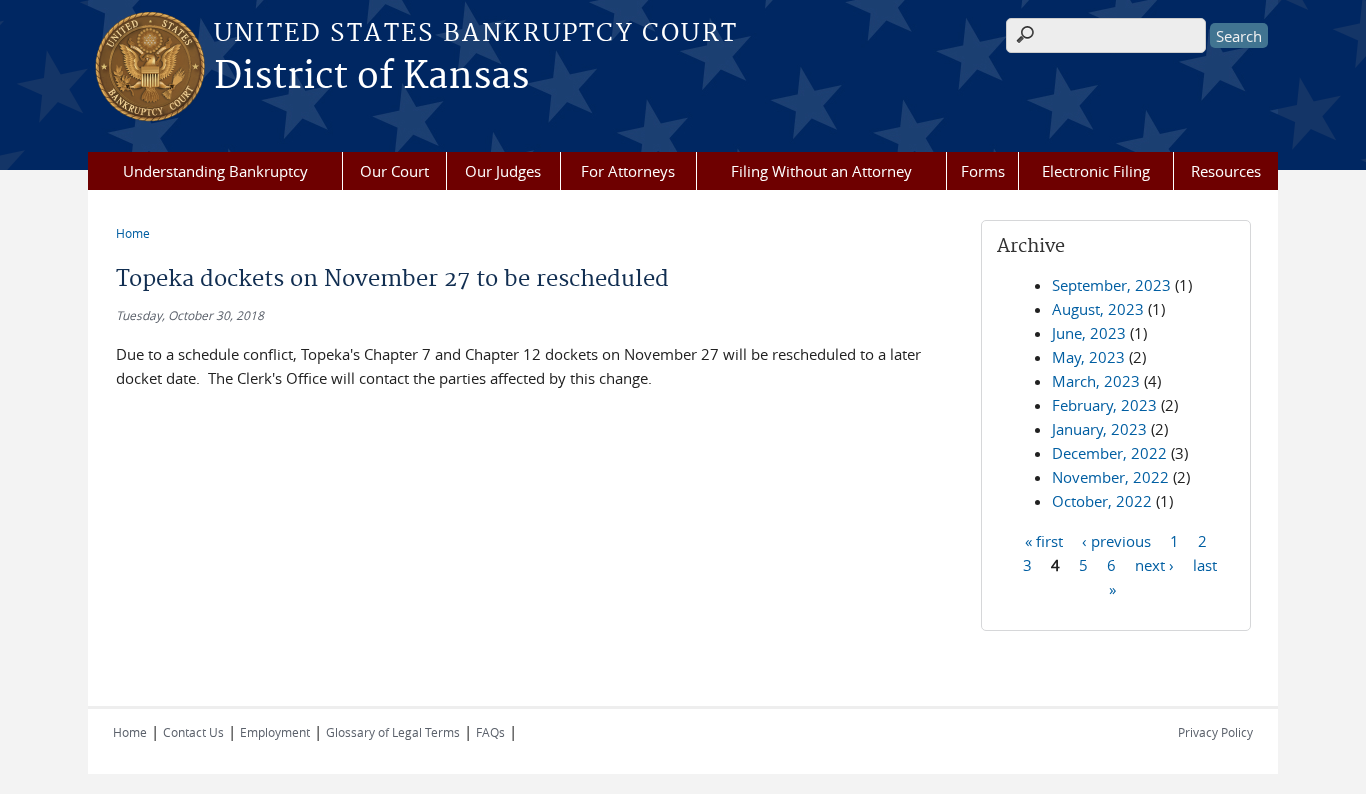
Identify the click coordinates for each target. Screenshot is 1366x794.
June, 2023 (1089, 333)
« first (1044, 540)
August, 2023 (1098, 309)
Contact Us (193, 732)
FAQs (490, 732)
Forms (983, 171)
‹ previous (1116, 540)
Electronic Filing (1096, 171)
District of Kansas (371, 77)
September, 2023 (1111, 285)
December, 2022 (1109, 453)
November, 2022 (1110, 477)
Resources (1226, 171)
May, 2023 (1088, 357)
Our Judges (503, 171)
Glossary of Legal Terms (393, 732)
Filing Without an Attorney (821, 171)
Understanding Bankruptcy (215, 171)
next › (1154, 564)
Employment (275, 732)
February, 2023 (1104, 405)
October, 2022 (1102, 501)
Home (133, 233)
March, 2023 (1096, 381)
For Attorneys (628, 171)
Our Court (394, 171)
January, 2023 (1099, 429)
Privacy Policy (1215, 732)
